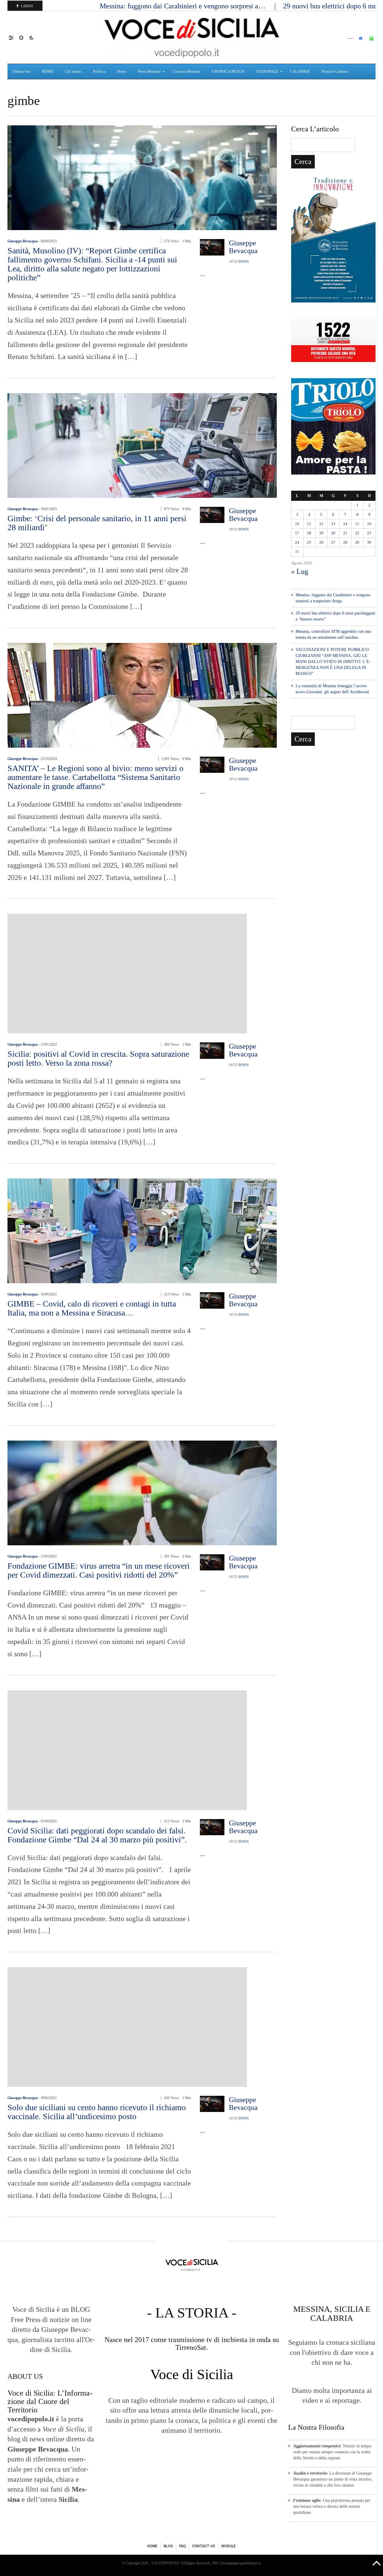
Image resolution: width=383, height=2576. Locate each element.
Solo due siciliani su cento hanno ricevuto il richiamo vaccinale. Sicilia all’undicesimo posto (97, 2112)
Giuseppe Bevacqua (23, 241)
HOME (152, 2546)
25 (309, 542)
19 (321, 533)
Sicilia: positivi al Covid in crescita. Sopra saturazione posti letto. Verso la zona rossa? (98, 1058)
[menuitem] (22, 72)
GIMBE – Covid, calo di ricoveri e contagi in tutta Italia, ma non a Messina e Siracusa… (92, 1308)
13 (333, 524)
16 (369, 524)
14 (345, 524)
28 (345, 542)
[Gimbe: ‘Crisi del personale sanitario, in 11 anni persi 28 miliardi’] (142, 445)
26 (321, 542)
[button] (14, 37)
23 (369, 533)
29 (357, 542)
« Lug (300, 571)
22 (357, 533)
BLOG (168, 2546)
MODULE (229, 2546)
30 (369, 542)
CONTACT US (204, 2546)
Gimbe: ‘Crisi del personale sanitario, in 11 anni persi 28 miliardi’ (97, 523)
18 (309, 533)
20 (333, 533)
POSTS (244, 261)
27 (333, 542)
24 (297, 542)
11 (309, 524)
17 (297, 533)
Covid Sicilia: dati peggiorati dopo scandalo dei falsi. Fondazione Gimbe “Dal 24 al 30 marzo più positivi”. (97, 1835)
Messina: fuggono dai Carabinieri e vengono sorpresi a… (183, 6)
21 (345, 533)
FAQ (183, 2546)
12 (321, 524)
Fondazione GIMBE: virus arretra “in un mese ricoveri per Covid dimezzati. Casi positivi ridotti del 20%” (99, 1570)
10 (297, 524)
